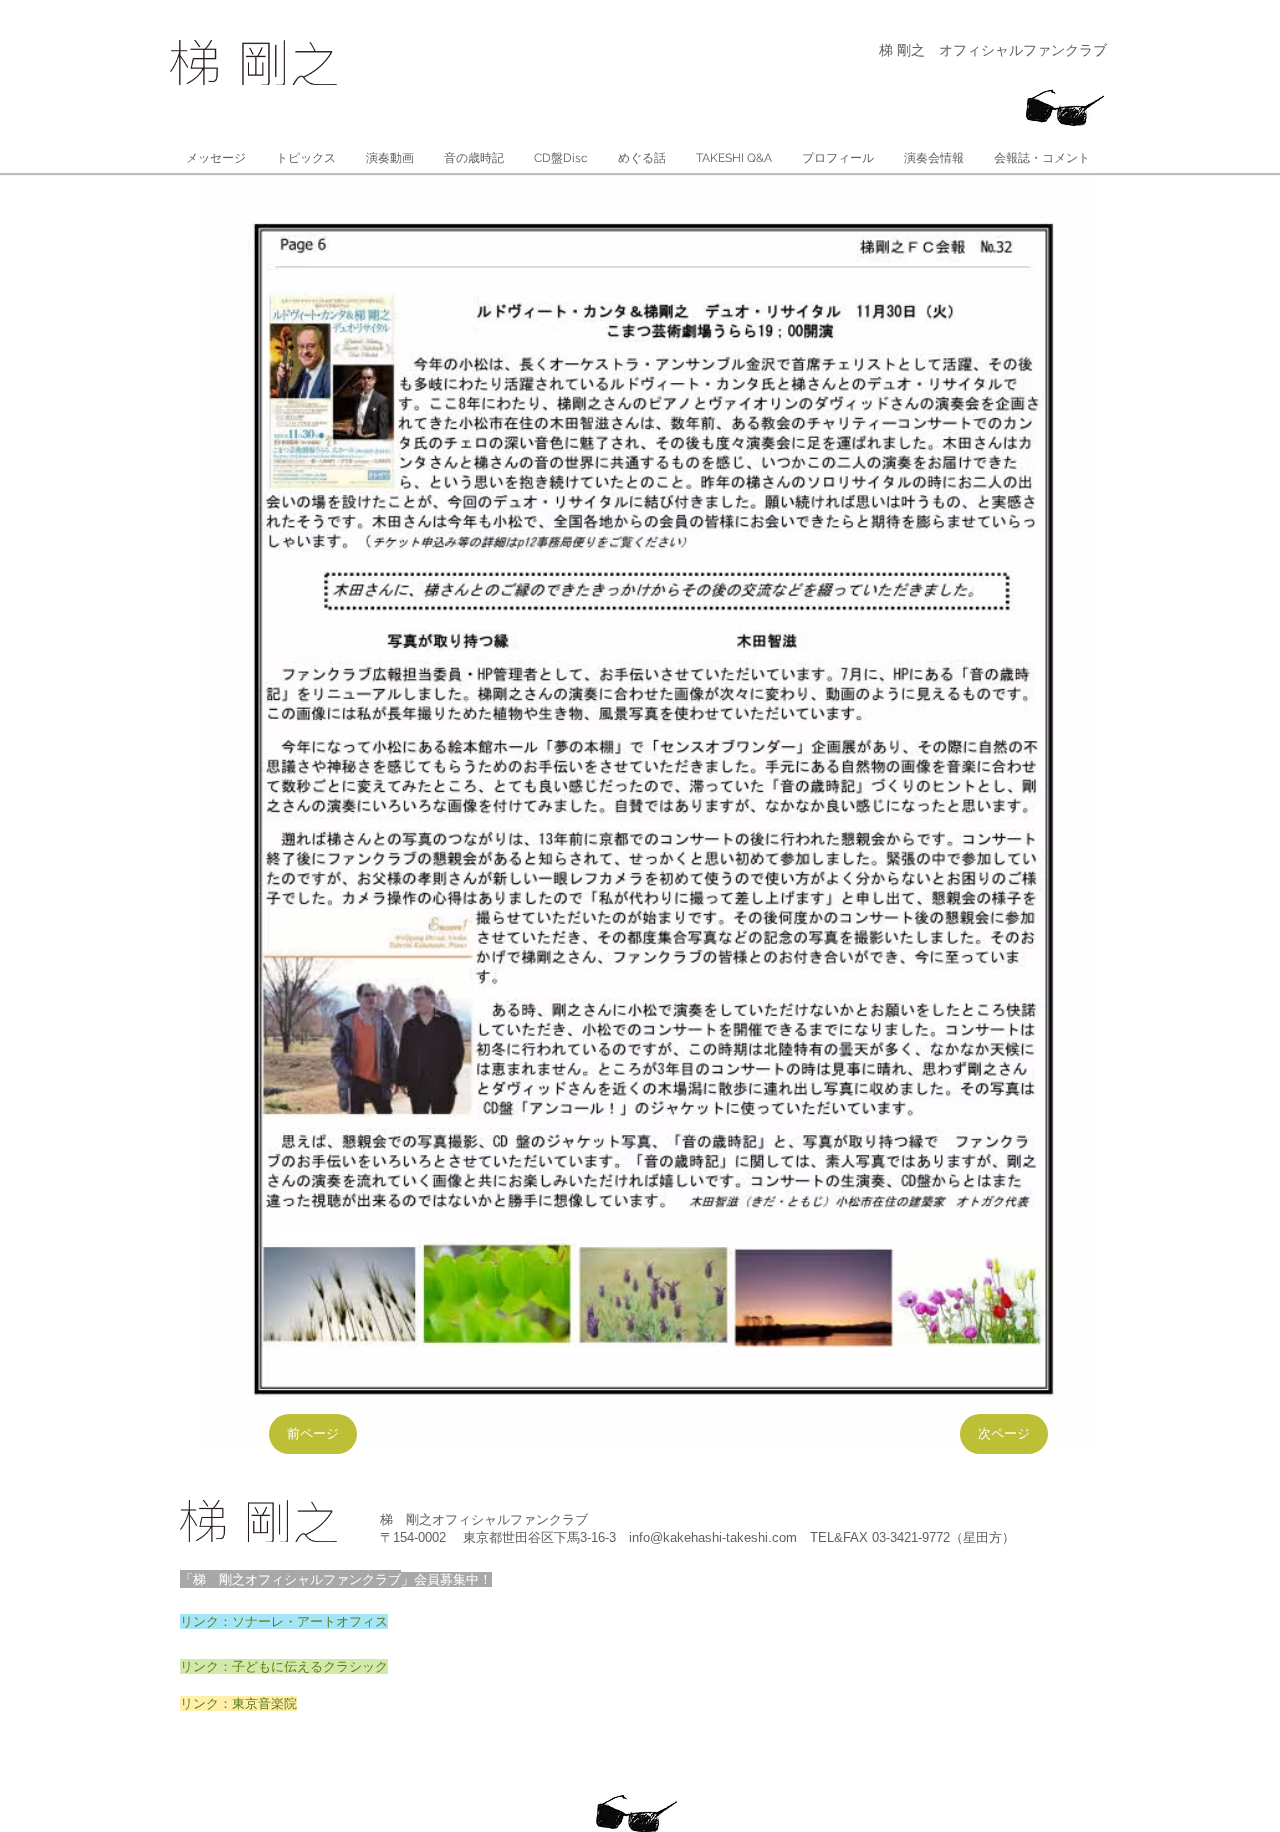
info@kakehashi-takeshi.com (713, 1537)
